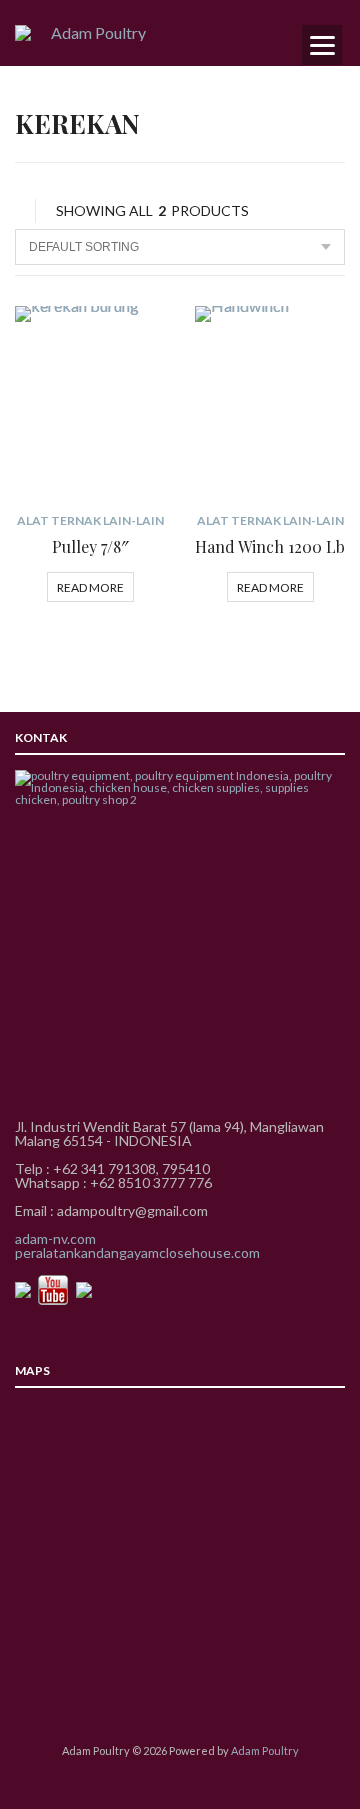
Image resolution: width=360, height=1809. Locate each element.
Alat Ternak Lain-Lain (90, 520)
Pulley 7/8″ (90, 546)
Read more (90, 587)
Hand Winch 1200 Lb (270, 546)
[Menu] (322, 45)
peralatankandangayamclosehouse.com (137, 1252)
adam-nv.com (55, 1238)
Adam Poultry (265, 1750)
